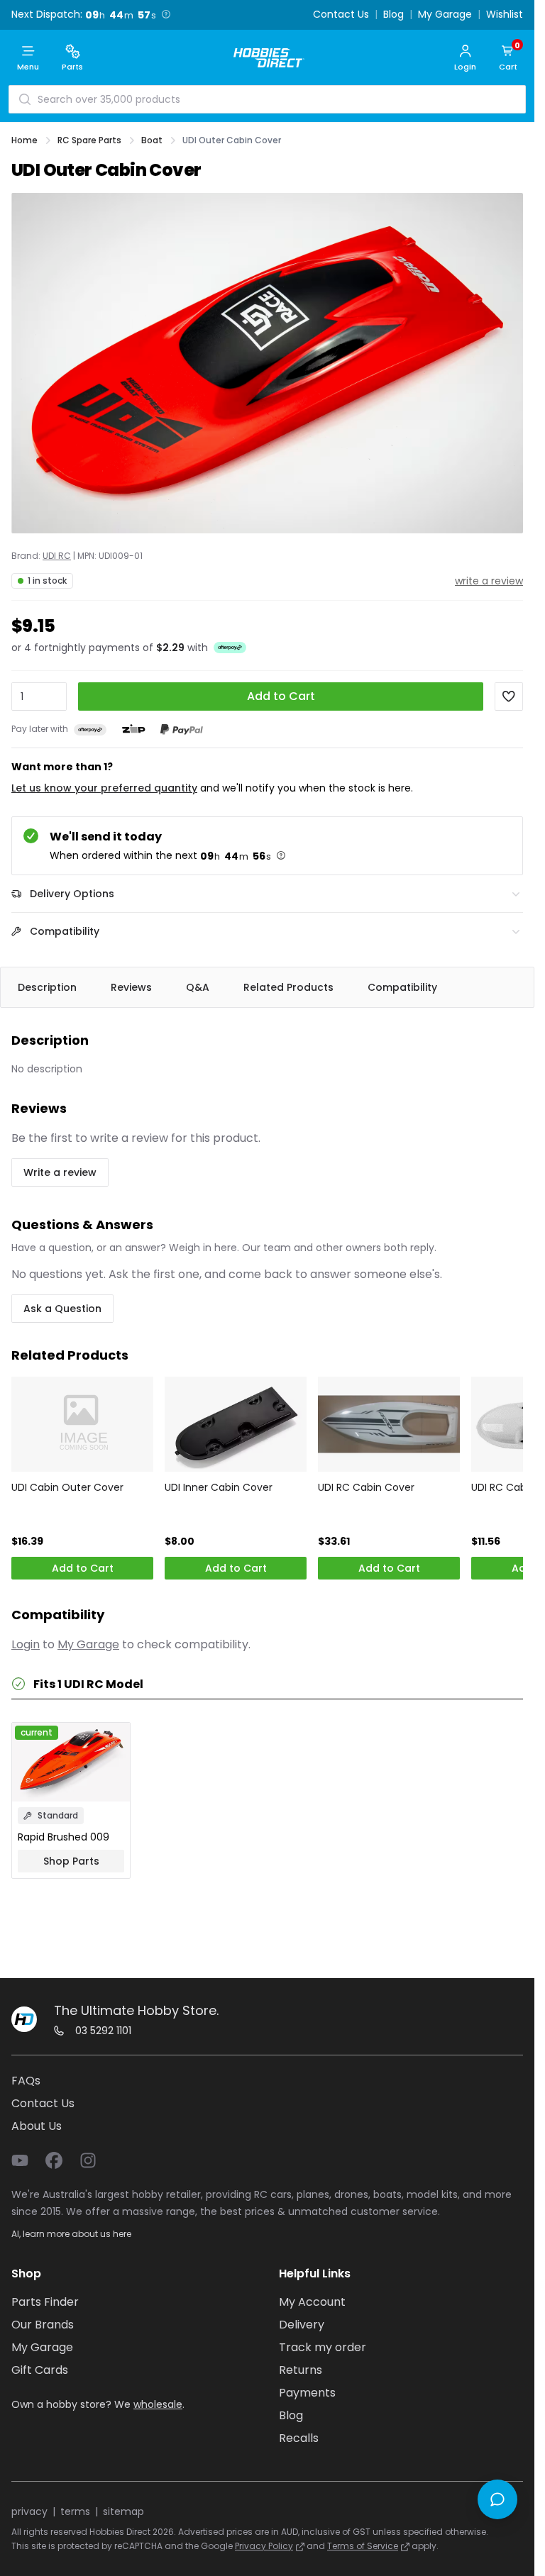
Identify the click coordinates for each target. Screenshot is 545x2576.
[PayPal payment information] (182, 729)
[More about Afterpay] (230, 648)
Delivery (302, 2325)
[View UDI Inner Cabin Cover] (236, 1424)
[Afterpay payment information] (90, 729)
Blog (393, 15)
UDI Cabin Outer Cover (67, 1487)
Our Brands (43, 2325)
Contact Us (341, 15)
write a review (489, 581)
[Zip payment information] (133, 729)
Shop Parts (71, 1861)
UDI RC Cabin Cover (366, 1487)
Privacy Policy (264, 2546)
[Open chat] (497, 2499)
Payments (307, 2393)
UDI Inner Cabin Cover (219, 1487)
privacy (29, 2511)
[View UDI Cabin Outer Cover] (82, 1424)
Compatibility (402, 987)
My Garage (445, 15)
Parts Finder (45, 2302)
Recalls (299, 2438)
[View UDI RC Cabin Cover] (389, 1424)
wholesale (158, 2404)
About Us (37, 2126)
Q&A (198, 987)
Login (26, 1644)
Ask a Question (62, 1309)
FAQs (26, 2081)
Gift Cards (40, 2370)
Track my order (323, 2347)
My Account (312, 2302)
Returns (301, 2370)
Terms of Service (363, 2546)
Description (47, 987)
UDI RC (57, 556)
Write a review (60, 1172)
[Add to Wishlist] (509, 696)
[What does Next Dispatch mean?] (166, 14)
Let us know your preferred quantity (104, 788)
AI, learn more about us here (71, 2234)
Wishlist (505, 15)
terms (75, 2511)
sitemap (123, 2511)
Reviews (131, 987)
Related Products (288, 987)
